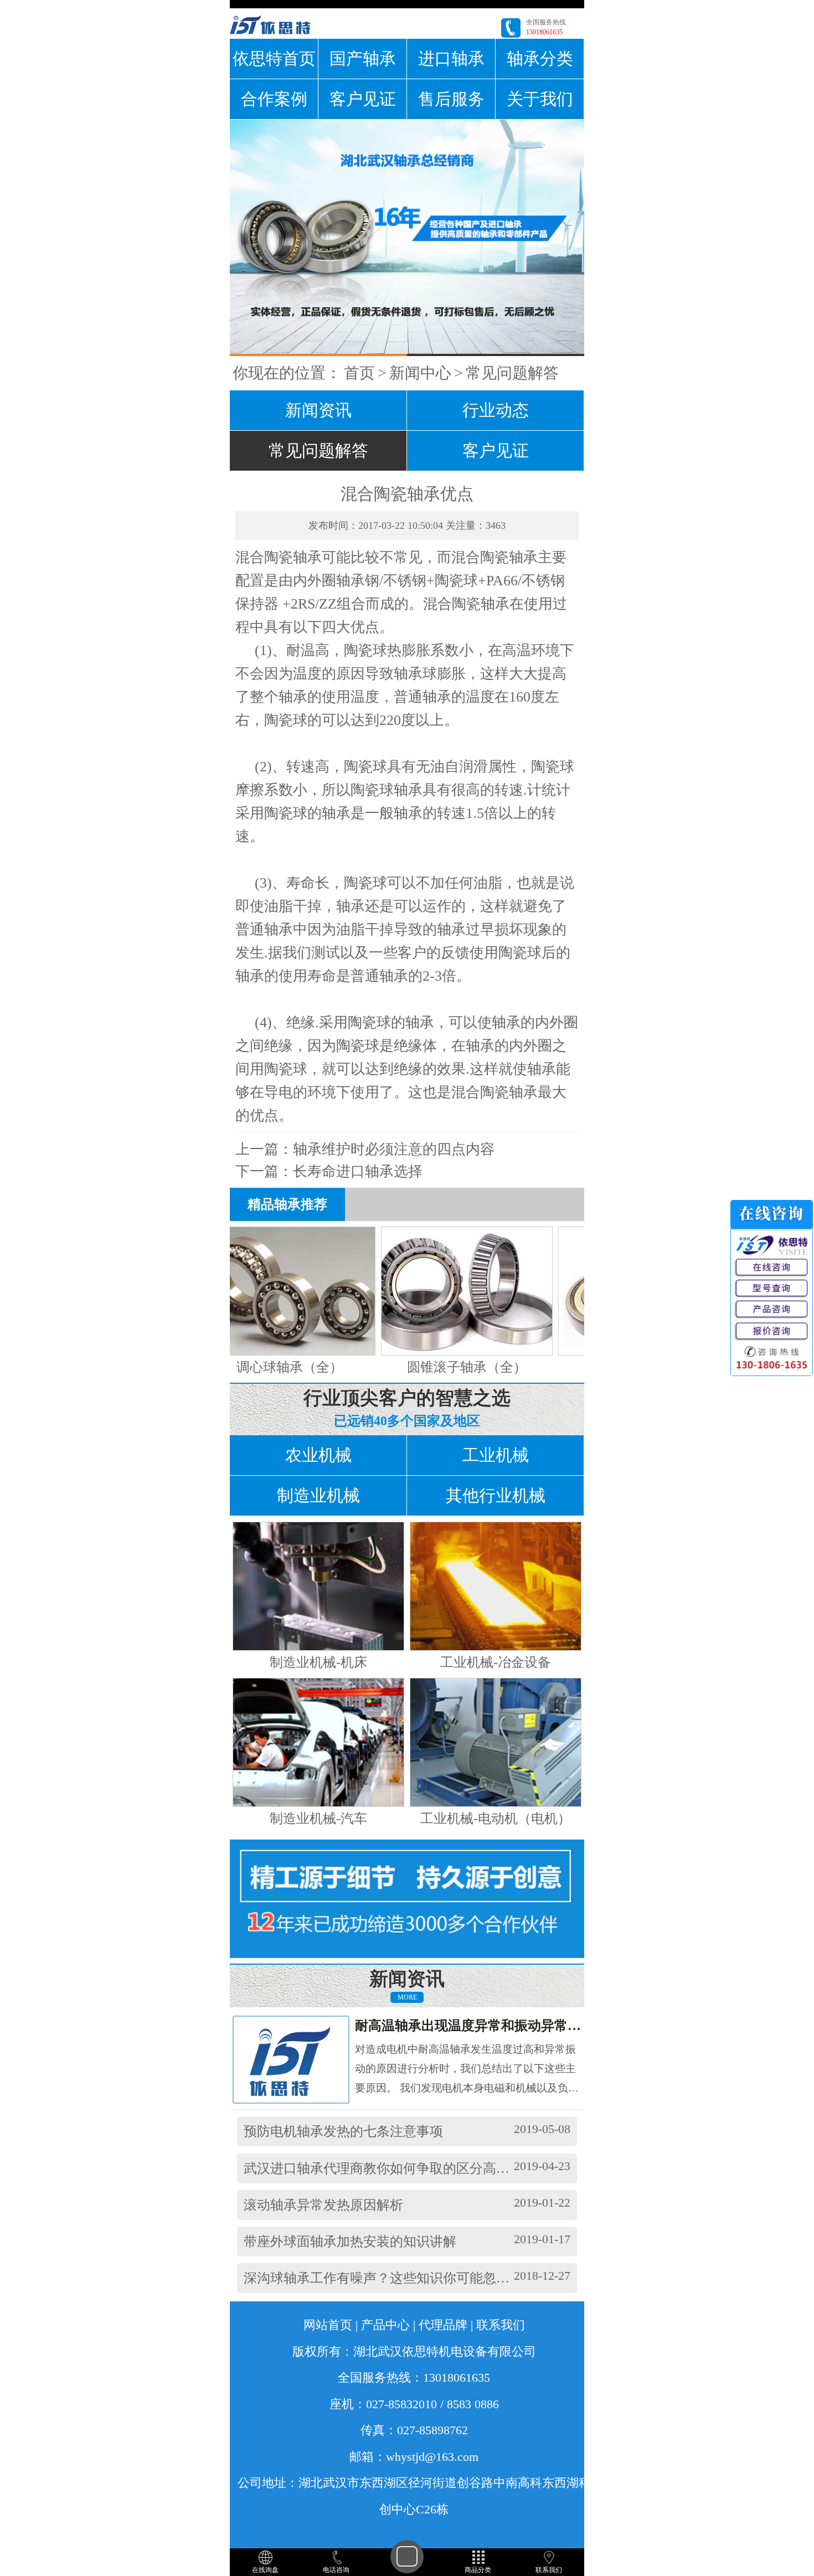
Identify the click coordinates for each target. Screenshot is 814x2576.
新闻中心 (420, 373)
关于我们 (540, 99)
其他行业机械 (496, 1495)
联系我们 (501, 2325)
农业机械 (318, 1455)
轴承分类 (540, 58)
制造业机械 (318, 1495)
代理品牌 (443, 2325)
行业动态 (496, 410)
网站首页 (328, 2325)
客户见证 (363, 99)
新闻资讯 (318, 410)
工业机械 (496, 1455)
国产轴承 (363, 58)
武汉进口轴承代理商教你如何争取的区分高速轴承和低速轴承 (423, 2168)
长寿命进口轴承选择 (358, 1171)
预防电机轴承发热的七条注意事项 (343, 2131)
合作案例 (274, 99)
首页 (359, 373)
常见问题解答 (512, 373)
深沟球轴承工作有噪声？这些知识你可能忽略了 (383, 2278)
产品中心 (385, 2325)
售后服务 (451, 99)
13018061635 (544, 32)
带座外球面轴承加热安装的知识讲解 (350, 2242)
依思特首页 (274, 58)
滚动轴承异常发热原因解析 (323, 2205)
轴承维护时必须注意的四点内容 (394, 1149)
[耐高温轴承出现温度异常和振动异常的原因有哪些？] (301, 2059)
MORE (407, 1997)
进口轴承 (451, 58)
